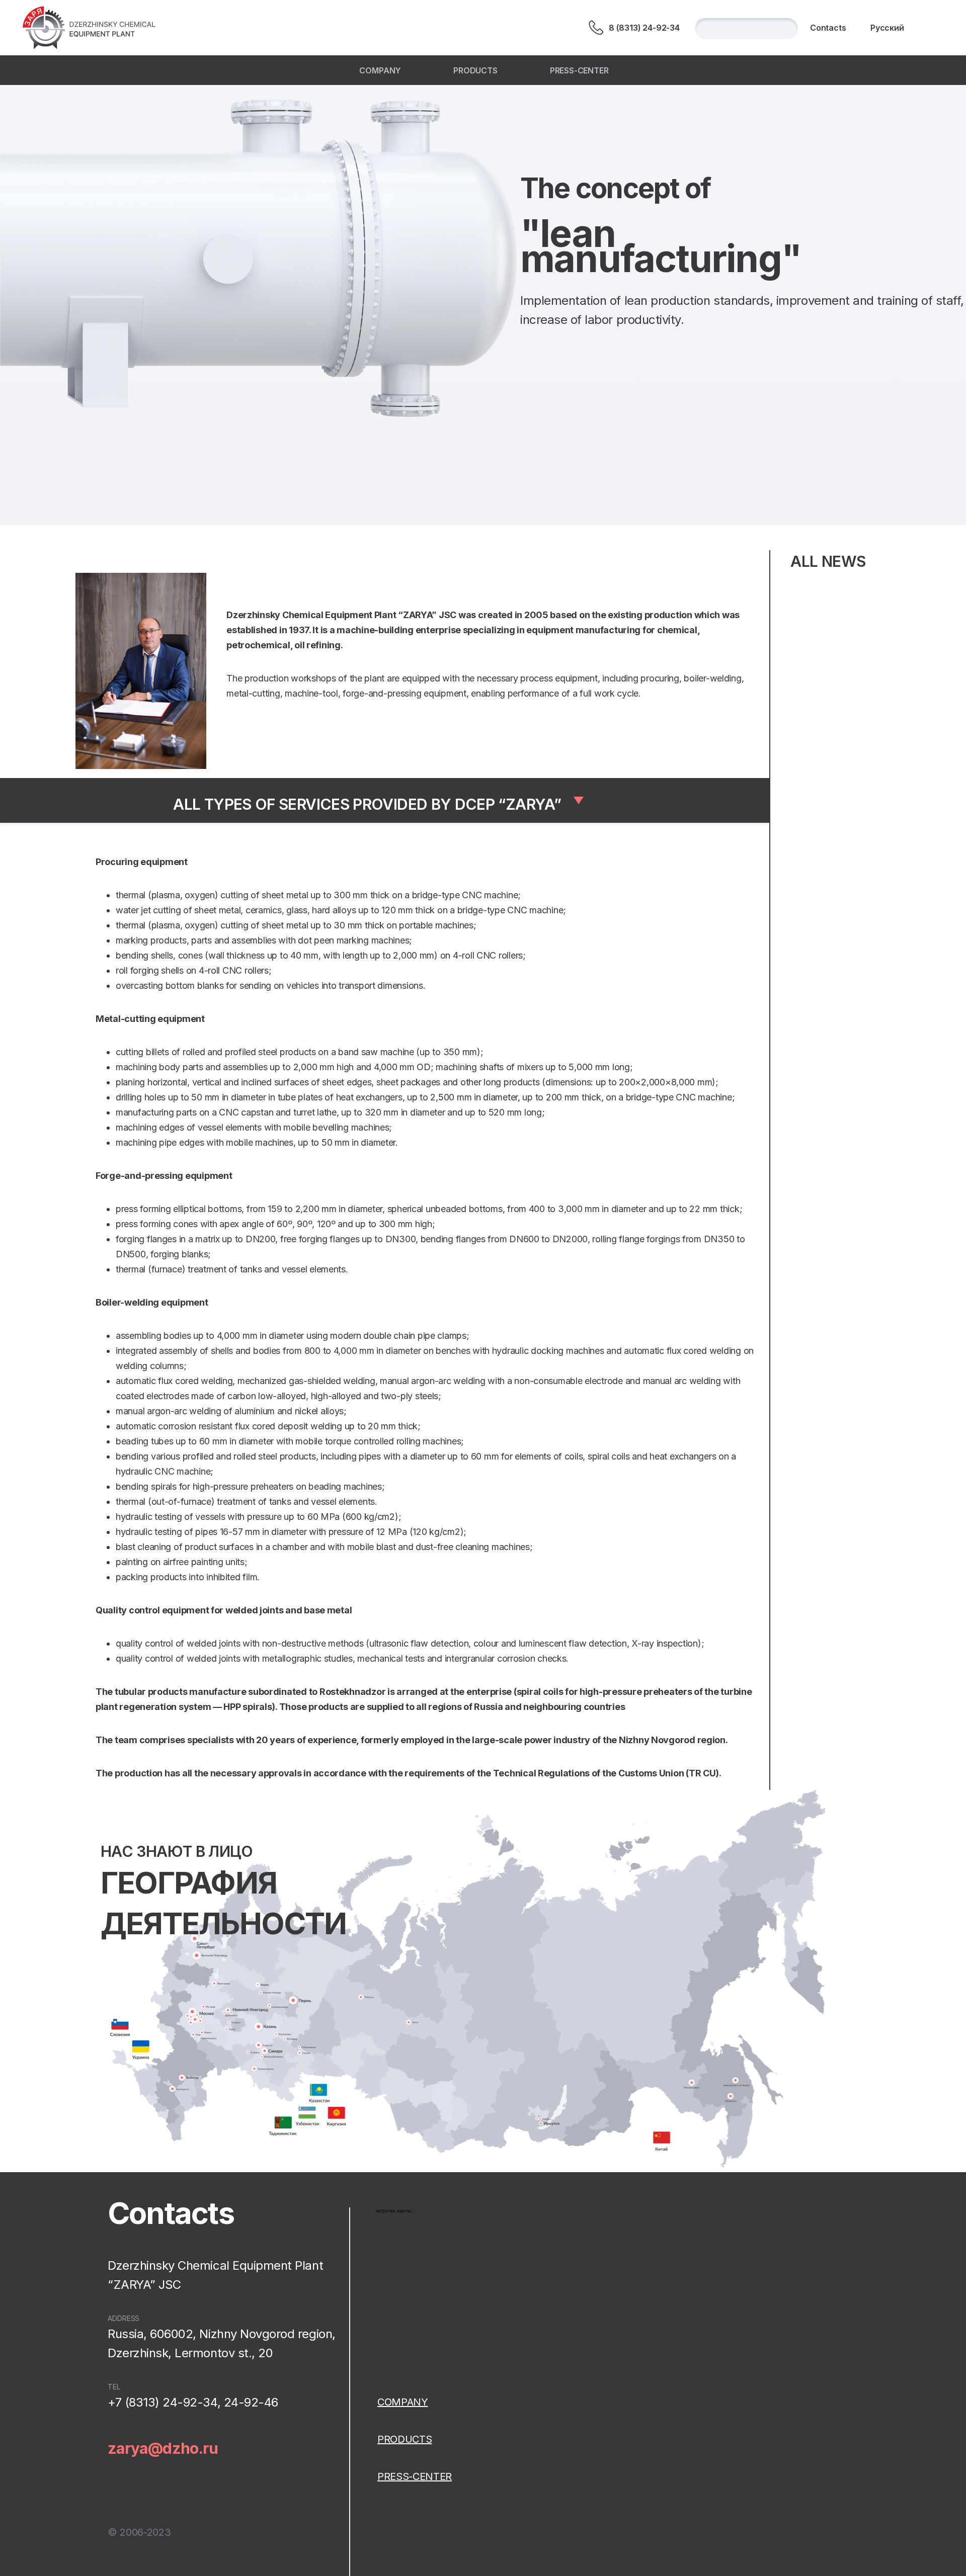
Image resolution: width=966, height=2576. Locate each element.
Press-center (579, 70)
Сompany (380, 70)
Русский (887, 28)
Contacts (828, 28)
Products (475, 70)
